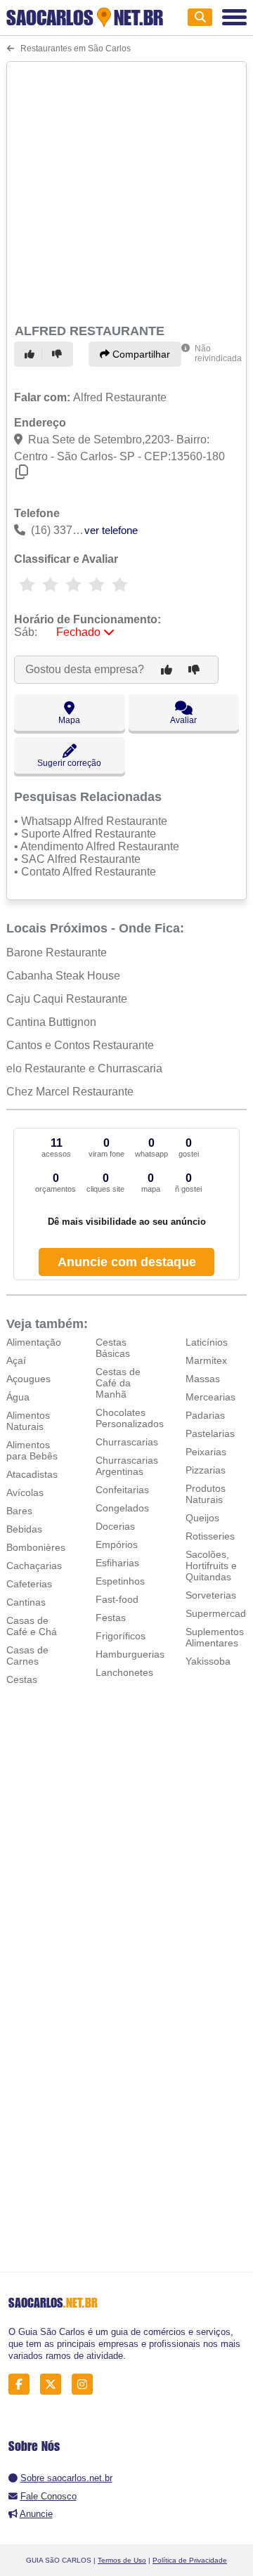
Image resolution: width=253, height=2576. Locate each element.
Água (18, 1397)
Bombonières (36, 1547)
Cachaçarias (34, 1566)
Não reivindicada (218, 353)
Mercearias (210, 1397)
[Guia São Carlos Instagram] (86, 2385)
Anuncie (36, 2514)
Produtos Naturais (206, 1494)
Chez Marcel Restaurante (70, 1092)
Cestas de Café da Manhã (118, 1383)
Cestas (22, 1679)
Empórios (117, 1544)
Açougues (28, 1379)
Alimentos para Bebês (32, 1450)
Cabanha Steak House (63, 976)
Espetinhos (120, 1581)
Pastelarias (210, 1433)
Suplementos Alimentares (215, 1637)
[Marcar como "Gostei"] (32, 354)
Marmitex (206, 1360)
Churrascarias (127, 1442)
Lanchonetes (124, 1672)
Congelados (122, 1508)
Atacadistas (32, 1474)
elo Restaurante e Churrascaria (84, 1068)
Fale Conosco (48, 2496)
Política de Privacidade (190, 2560)
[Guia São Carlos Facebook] (23, 2385)
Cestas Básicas (113, 1348)
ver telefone (111, 530)
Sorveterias (211, 1595)
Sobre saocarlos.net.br (66, 2478)
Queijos (202, 1518)
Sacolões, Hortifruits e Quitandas (211, 1566)
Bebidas (24, 1529)
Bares (19, 1511)
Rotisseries (210, 1536)
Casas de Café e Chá (32, 1626)
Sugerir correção (69, 763)
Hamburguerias (130, 1654)
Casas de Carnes (27, 1655)
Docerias (115, 1526)
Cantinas (26, 1602)
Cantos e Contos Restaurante (80, 1045)
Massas (203, 1379)
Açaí (16, 1360)
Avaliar (183, 720)
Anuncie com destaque (127, 1262)
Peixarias (206, 1452)
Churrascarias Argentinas (127, 1466)
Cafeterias (29, 1584)
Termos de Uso (122, 2560)
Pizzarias (206, 1470)
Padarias (205, 1415)
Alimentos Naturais (28, 1421)
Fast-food (117, 1599)
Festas (111, 1618)
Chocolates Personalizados (130, 1418)
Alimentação (34, 1342)
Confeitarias (122, 1490)
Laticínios (207, 1342)
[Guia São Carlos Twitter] (54, 2385)
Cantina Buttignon (51, 1022)
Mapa (69, 720)
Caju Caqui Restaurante (67, 999)
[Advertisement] (126, 190)
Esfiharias (117, 1563)
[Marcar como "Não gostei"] (59, 354)
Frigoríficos (121, 1636)
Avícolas (25, 1492)
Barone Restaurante (57, 952)
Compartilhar (140, 354)
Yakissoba (208, 1661)
